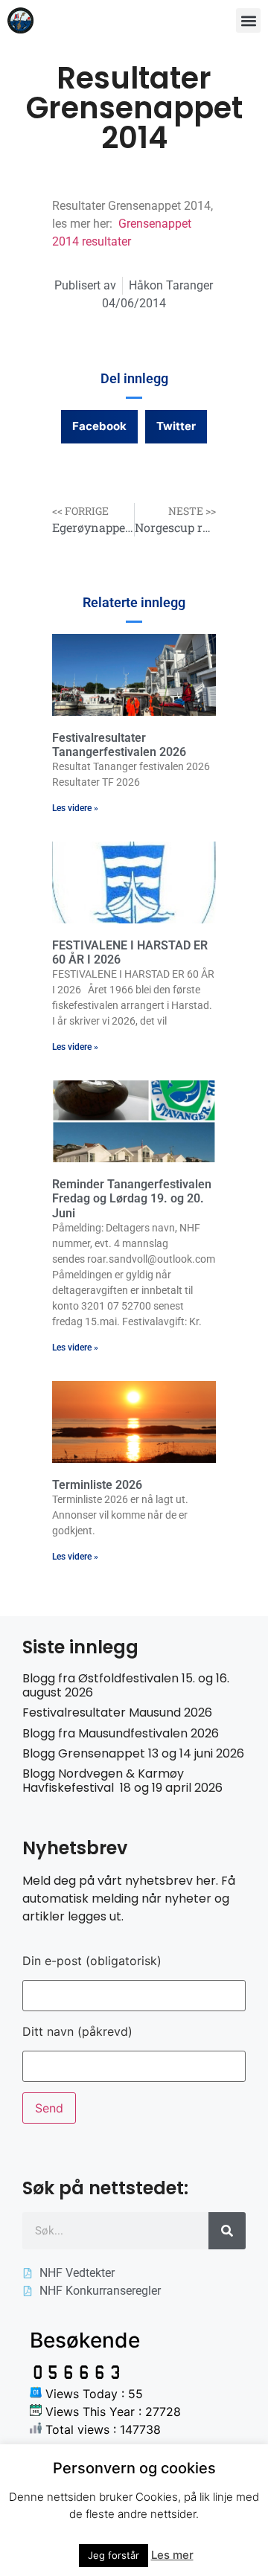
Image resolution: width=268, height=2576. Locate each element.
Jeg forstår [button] (114, 2555)
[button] (248, 20)
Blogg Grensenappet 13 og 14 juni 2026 (133, 1753)
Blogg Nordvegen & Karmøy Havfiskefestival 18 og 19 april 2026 (122, 1781)
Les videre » (75, 808)
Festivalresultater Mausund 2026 (117, 1712)
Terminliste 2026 (97, 1485)
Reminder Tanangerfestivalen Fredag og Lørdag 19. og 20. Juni (132, 1198)
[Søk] (227, 2231)
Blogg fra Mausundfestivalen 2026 (121, 1733)
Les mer (172, 2555)
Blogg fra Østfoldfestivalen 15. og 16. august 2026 (126, 1685)
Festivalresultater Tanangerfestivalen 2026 (119, 745)
